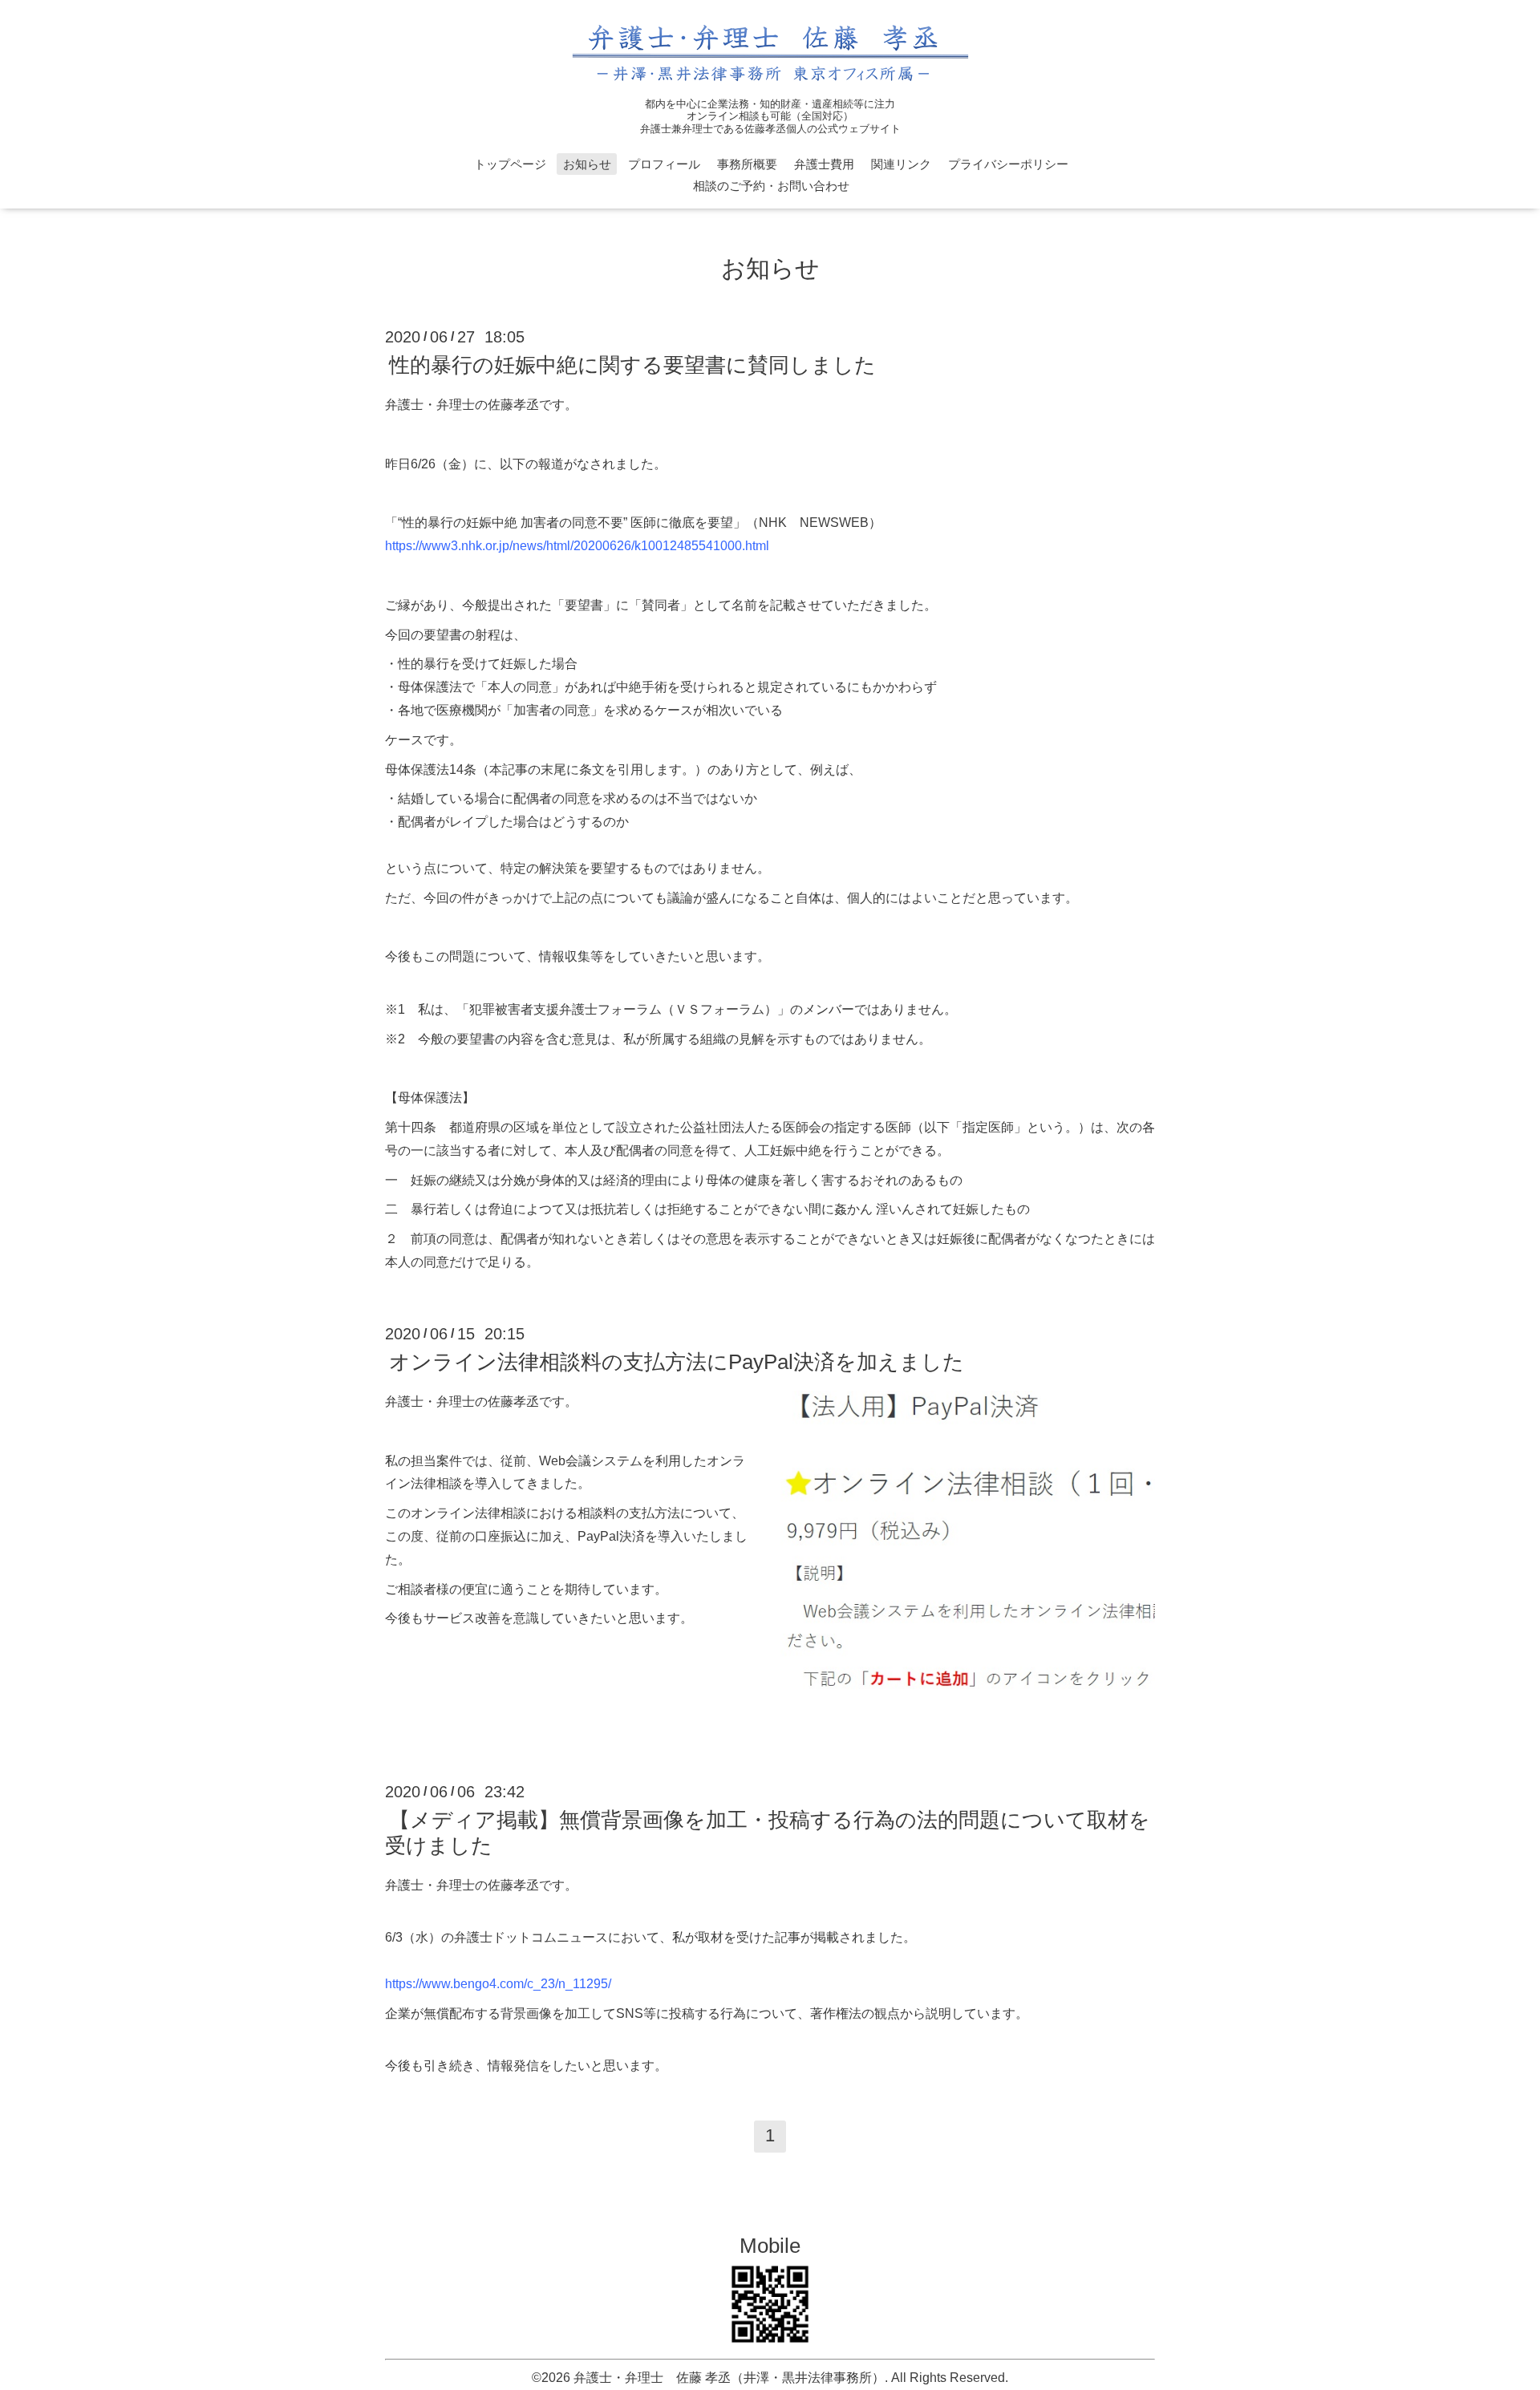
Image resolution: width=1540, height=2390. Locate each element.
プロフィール (664, 164)
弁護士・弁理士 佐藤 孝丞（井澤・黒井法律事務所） (729, 2378)
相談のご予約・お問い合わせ (771, 186)
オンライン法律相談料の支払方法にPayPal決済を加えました (677, 1362)
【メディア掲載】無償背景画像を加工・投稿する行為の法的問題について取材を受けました (768, 1832)
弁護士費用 (824, 164)
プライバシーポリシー (1008, 164)
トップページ (510, 164)
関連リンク (901, 164)
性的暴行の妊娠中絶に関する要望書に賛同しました (632, 365)
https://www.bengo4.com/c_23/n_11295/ (498, 1984)
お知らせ (587, 164)
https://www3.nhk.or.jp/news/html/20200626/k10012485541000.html (577, 546)
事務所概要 (747, 164)
